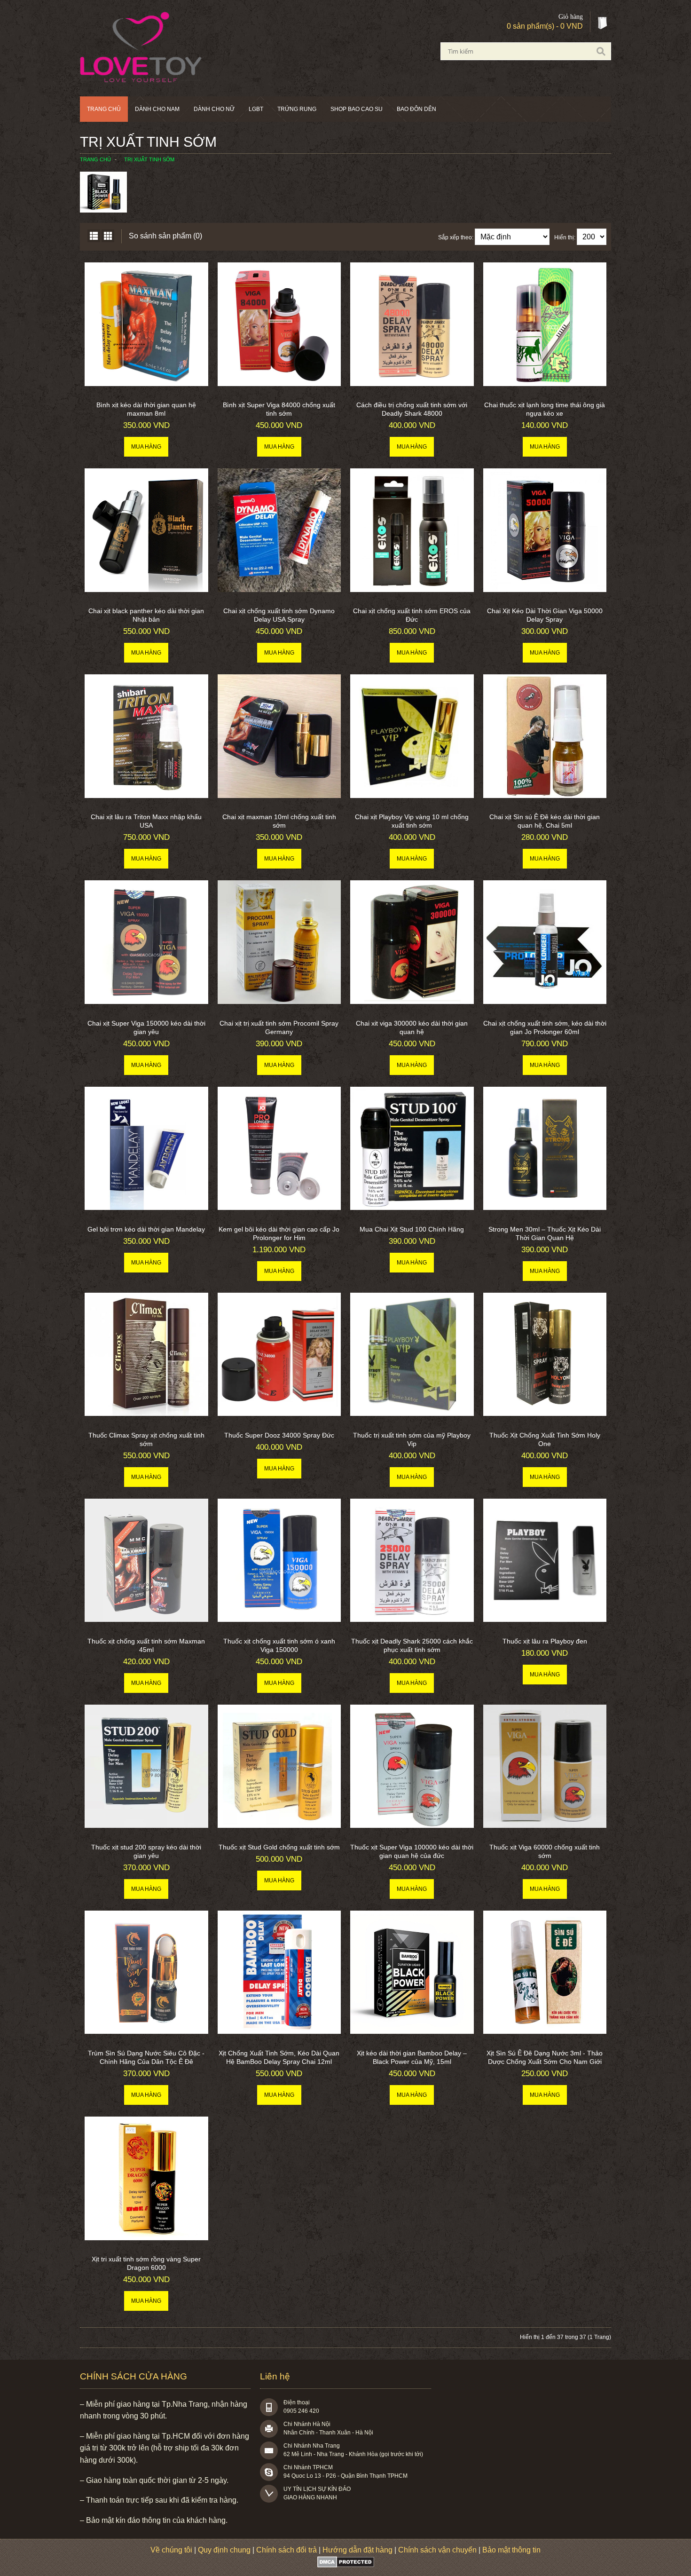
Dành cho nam (157, 109)
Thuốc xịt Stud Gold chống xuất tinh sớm (279, 1847)
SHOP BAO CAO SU (357, 109)
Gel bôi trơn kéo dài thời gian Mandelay (146, 1229)
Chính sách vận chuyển (437, 2550)
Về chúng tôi (171, 2550)
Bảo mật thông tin (511, 2550)
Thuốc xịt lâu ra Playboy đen (545, 1641)
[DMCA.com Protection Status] (346, 2565)
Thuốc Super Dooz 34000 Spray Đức (279, 1435)
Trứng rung (297, 109)
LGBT (256, 109)
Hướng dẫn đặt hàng (357, 2550)
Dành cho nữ (214, 109)
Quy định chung (224, 2550)
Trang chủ (104, 109)
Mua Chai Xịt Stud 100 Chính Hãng (412, 1229)
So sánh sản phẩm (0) (165, 236)
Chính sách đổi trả (287, 2550)
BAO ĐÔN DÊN (416, 109)
